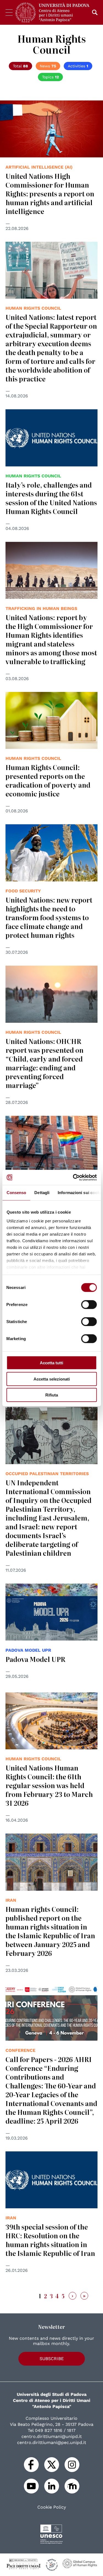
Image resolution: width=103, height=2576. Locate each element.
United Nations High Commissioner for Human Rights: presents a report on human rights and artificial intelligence (50, 193)
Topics (50, 77)
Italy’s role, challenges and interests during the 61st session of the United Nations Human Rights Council (51, 498)
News (48, 66)
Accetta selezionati (52, 1379)
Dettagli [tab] (42, 1193)
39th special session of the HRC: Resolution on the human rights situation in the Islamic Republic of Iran (50, 2240)
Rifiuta (52, 1395)
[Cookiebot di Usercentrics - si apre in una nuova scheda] (73, 1177)
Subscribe (52, 2359)
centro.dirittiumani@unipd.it (52, 2436)
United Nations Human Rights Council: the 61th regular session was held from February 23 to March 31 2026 (49, 1785)
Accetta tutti (51, 1363)
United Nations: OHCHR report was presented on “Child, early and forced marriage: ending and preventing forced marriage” (44, 1063)
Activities (78, 66)
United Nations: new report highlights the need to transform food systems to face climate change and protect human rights (49, 917)
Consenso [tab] (16, 1193)
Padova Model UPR (35, 1659)
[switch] (89, 1305)
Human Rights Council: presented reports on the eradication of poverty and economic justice (48, 780)
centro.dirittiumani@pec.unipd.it (52, 2442)
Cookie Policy (52, 2507)
